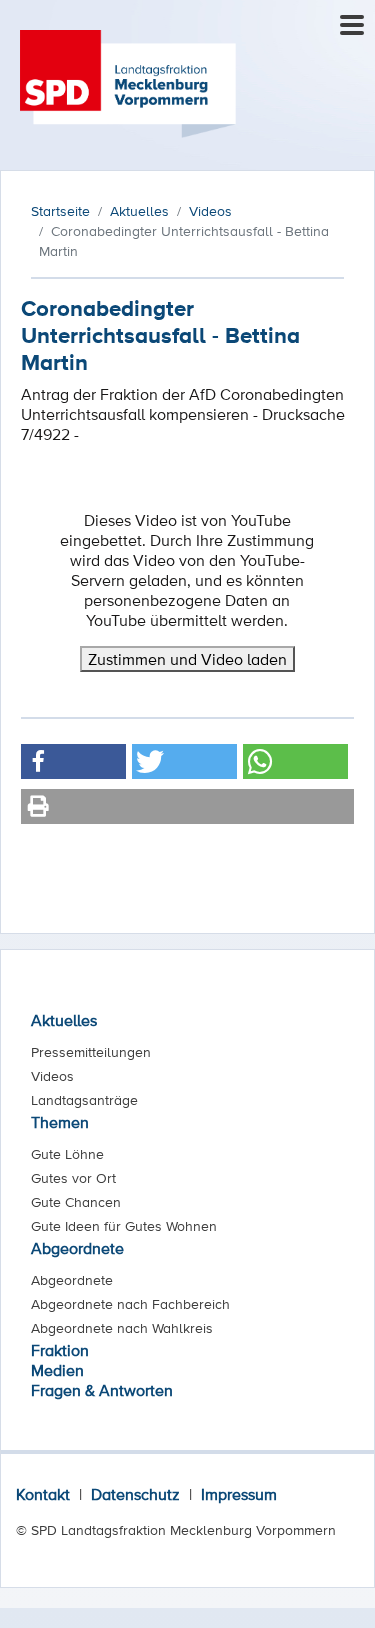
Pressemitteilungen (91, 1052)
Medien (57, 1370)
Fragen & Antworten (102, 1390)
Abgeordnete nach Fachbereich (130, 1304)
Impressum (239, 1494)
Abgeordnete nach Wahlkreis (122, 1328)
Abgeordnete (77, 1248)
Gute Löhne (67, 1154)
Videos (52, 1076)
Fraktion (60, 1350)
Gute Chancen (76, 1202)
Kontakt (43, 1494)
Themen (60, 1122)
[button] (73, 761)
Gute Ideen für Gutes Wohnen (124, 1226)
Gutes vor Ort (73, 1178)
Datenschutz (135, 1494)
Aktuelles (64, 1020)
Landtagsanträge (84, 1100)
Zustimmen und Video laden (187, 659)
